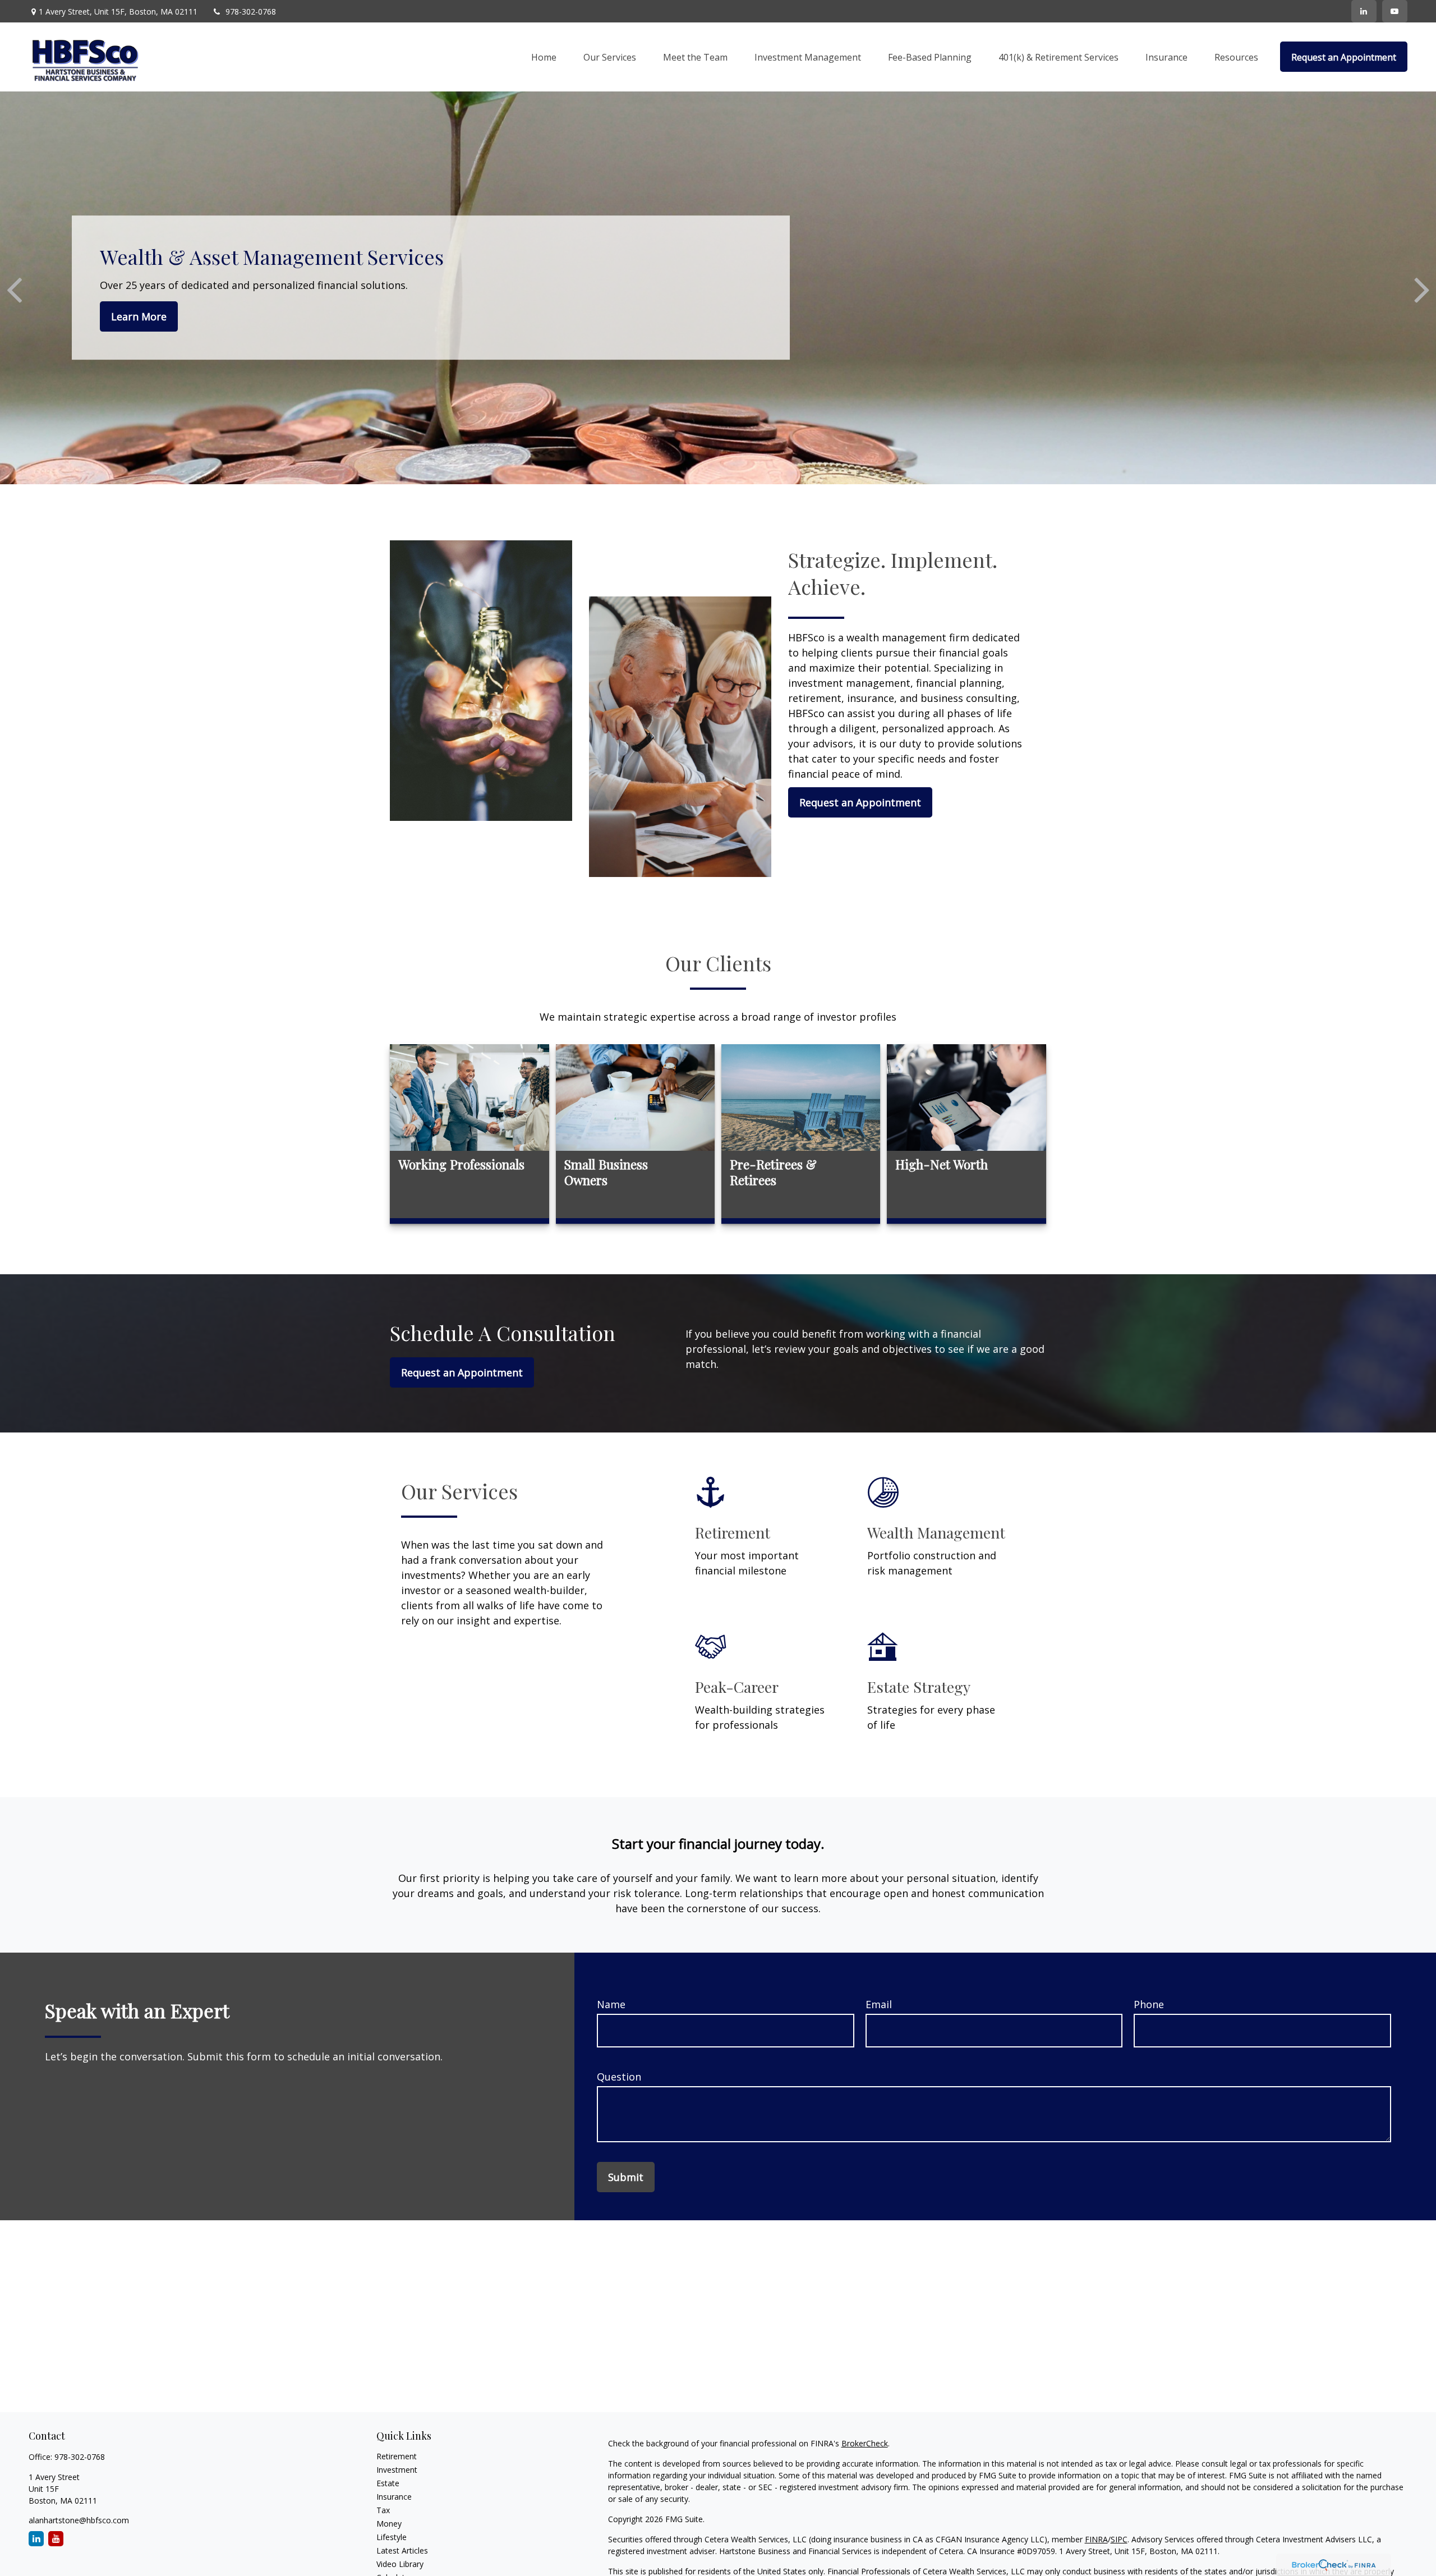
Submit (626, 2177)
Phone (1149, 2004)
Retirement (397, 2456)
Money (389, 2524)
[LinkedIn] (1364, 11)
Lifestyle (392, 2537)
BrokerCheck (865, 2443)
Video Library (400, 2564)
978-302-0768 (251, 12)
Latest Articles (402, 2550)
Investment (397, 2470)
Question (619, 2077)
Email (879, 2004)
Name (611, 2004)
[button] (544, 57)
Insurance (394, 2497)
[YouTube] (1395, 11)
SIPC (1119, 2539)
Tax (383, 2510)
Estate (388, 2483)
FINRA (1096, 2539)
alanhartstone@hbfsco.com (79, 2520)
